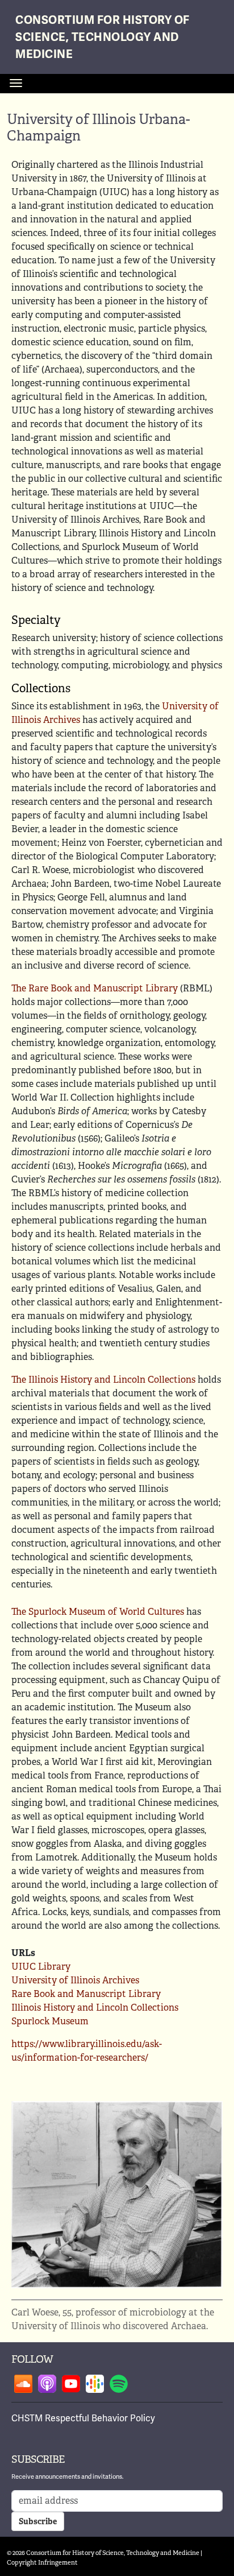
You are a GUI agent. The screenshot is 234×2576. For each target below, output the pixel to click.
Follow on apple (47, 2384)
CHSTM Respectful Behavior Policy (83, 2418)
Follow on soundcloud (23, 2384)
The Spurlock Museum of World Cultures (98, 1612)
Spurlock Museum (50, 2021)
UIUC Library (41, 1967)
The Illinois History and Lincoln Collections (103, 1380)
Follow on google (95, 2384)
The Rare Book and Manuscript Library (95, 988)
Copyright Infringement (42, 2562)
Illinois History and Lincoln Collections (95, 2008)
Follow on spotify (119, 2384)
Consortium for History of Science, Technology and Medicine (103, 37)
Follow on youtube (71, 2384)
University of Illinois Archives (75, 1980)
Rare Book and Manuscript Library (86, 1994)
